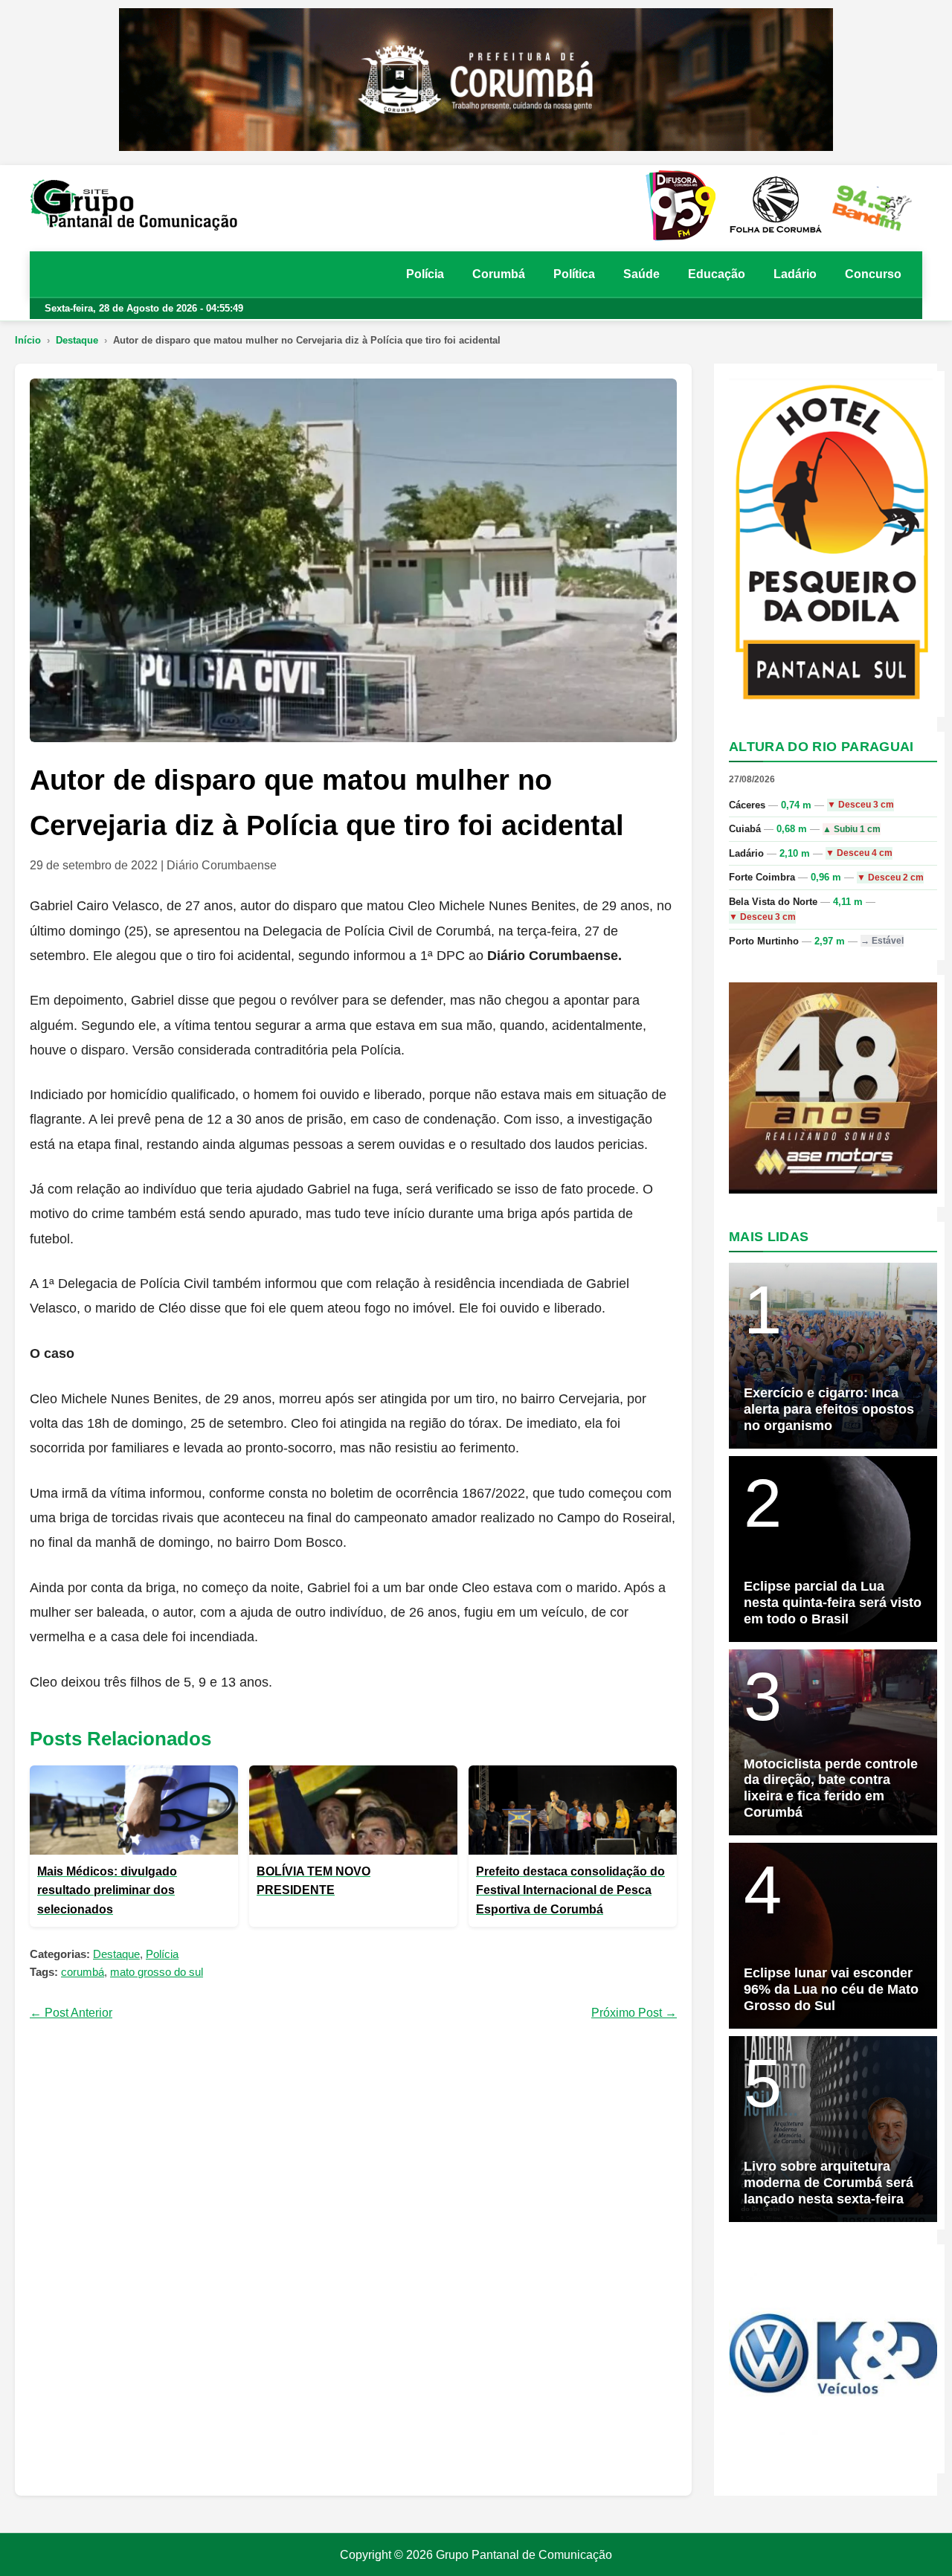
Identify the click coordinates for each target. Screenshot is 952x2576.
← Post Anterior (71, 2013)
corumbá (83, 1972)
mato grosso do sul (157, 1972)
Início (28, 340)
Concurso (873, 274)
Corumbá (499, 274)
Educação (717, 274)
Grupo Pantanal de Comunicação (524, 2555)
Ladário (795, 274)
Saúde (641, 274)
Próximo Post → (634, 2013)
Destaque (77, 340)
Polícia (425, 274)
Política (574, 274)
